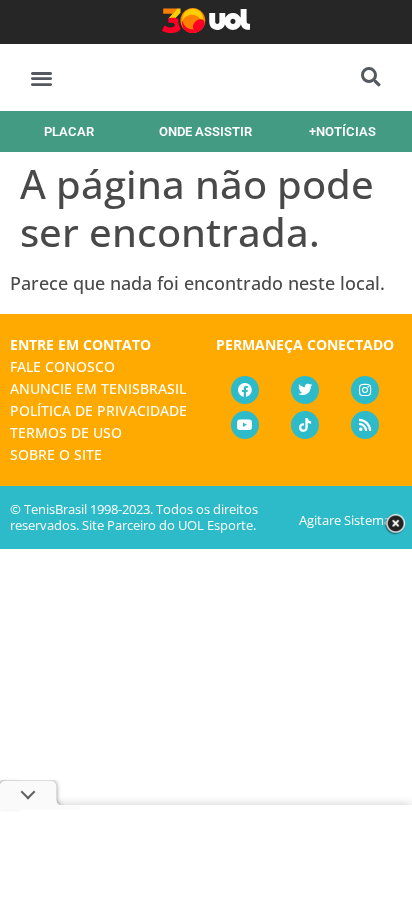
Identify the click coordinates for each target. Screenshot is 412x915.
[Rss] (365, 425)
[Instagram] (365, 390)
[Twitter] (305, 390)
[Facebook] (245, 390)
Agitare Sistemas (348, 520)
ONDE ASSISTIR (205, 131)
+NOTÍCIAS (342, 131)
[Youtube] (245, 425)
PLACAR (69, 131)
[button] (41, 77)
